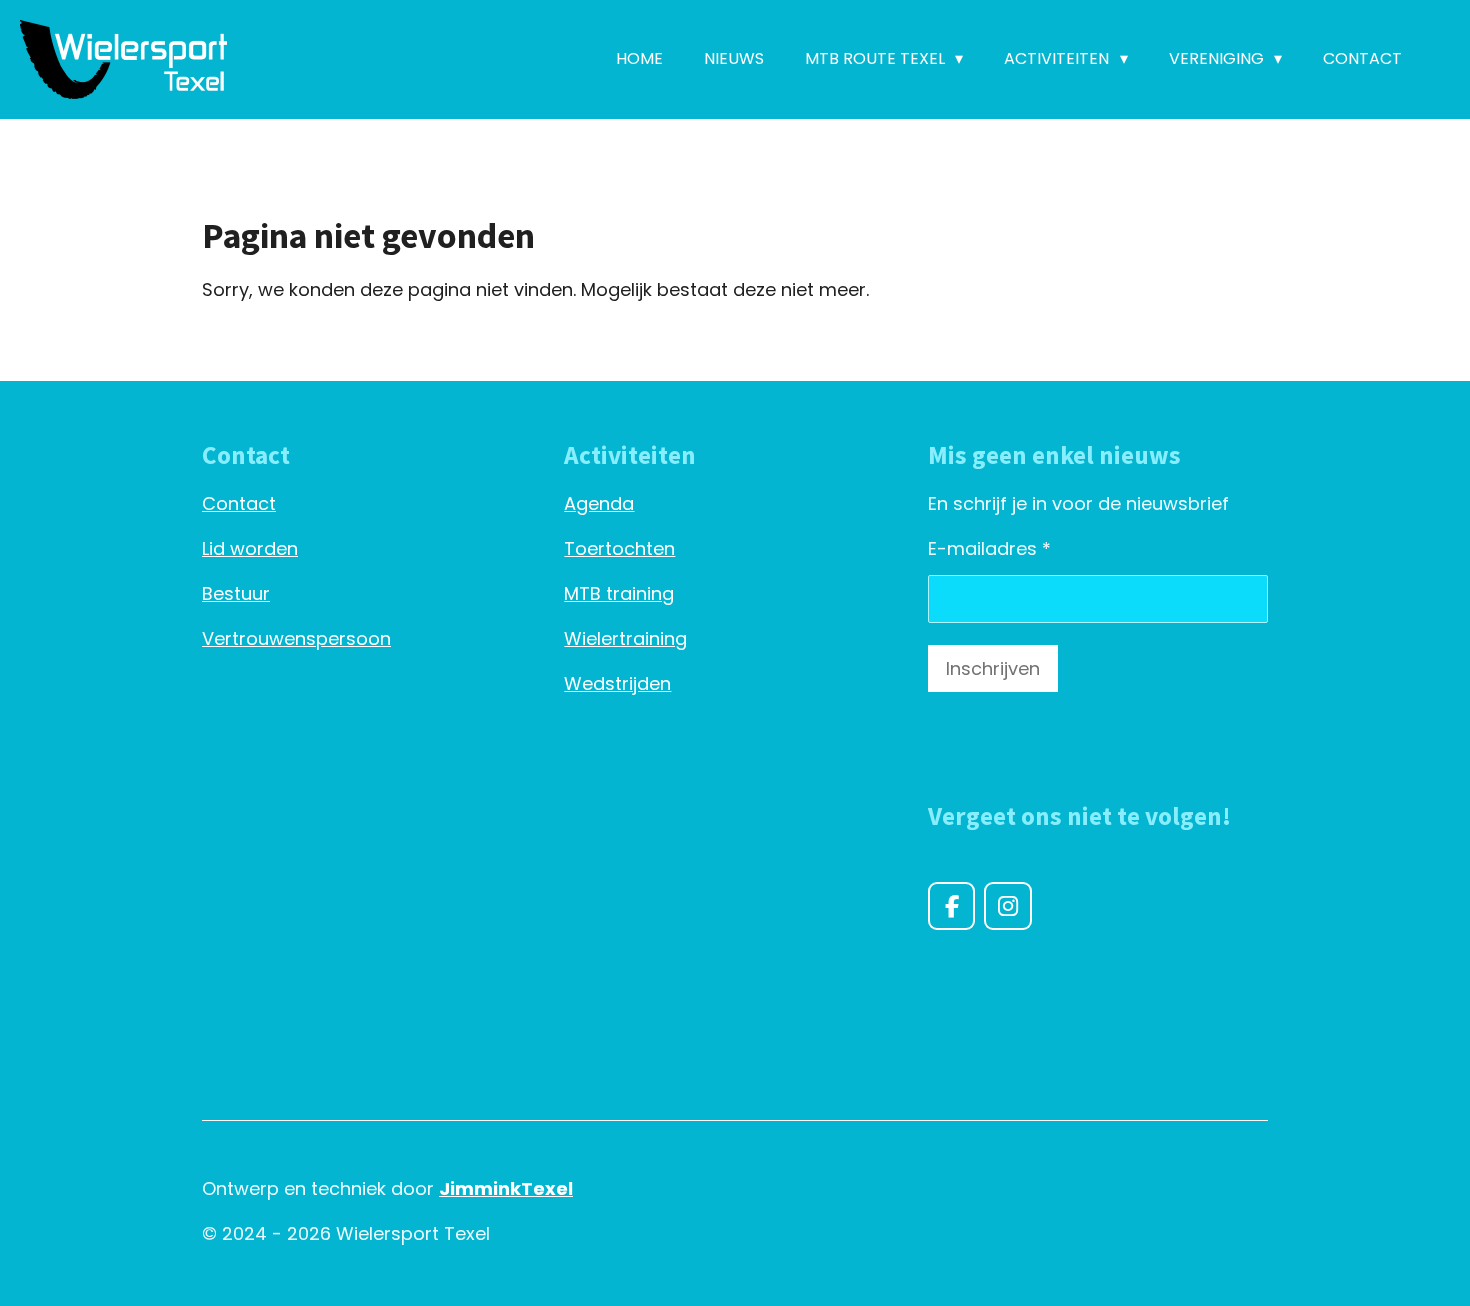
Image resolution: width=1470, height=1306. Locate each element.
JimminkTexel (506, 1188)
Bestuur (236, 593)
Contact (239, 503)
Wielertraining (625, 638)
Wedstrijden (617, 683)
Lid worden (250, 548)
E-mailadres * (989, 548)
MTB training (619, 593)
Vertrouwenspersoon (296, 638)
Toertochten (619, 548)
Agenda (599, 503)
